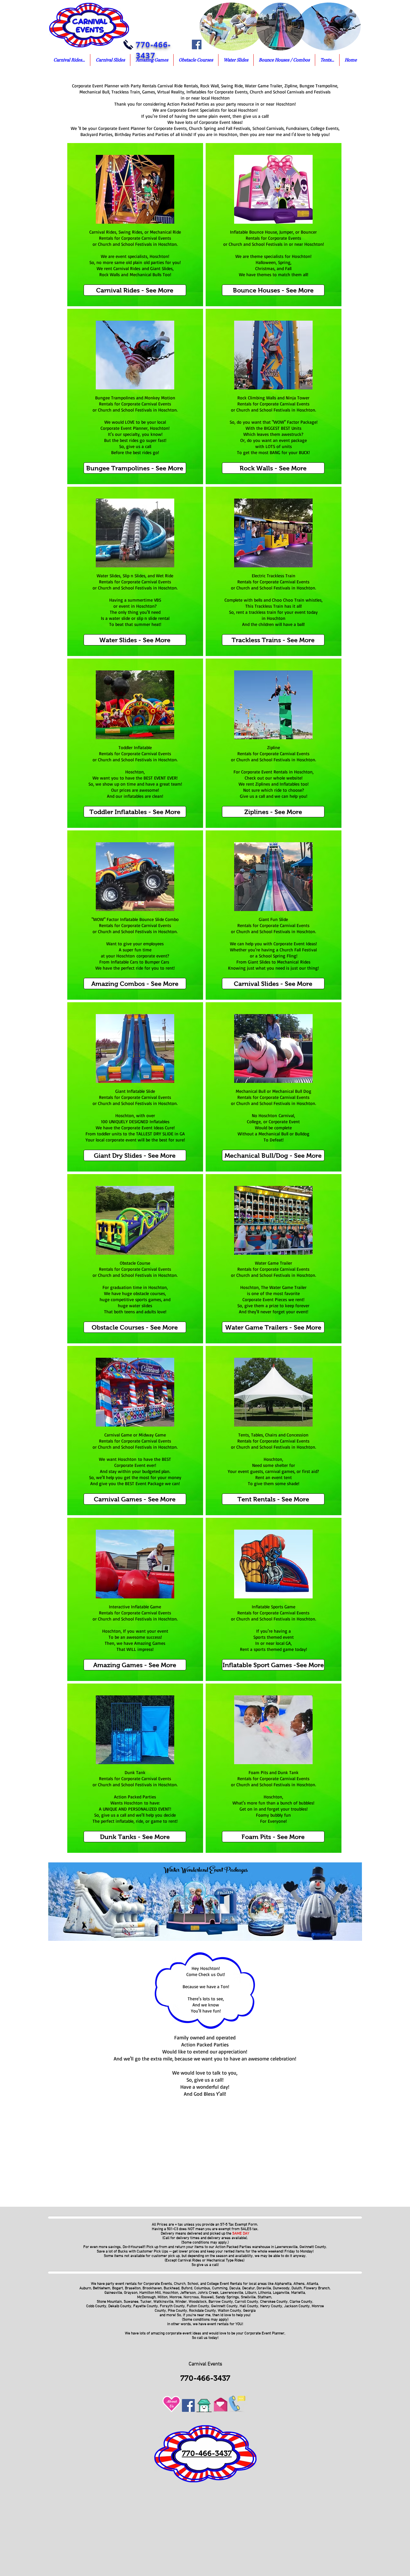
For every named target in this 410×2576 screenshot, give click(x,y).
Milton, (163, 2297)
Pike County (177, 2311)
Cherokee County (274, 2302)
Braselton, (133, 2288)
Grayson (131, 2293)
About (172, 2401)
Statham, (265, 2297)
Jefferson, (188, 2293)
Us (172, 2406)
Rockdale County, (203, 2311)
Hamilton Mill (150, 2293)
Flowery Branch (317, 2288)
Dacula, (235, 2288)
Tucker (146, 2302)
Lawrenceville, (232, 2293)
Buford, (187, 2288)
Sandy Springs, (228, 2297)
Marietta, (299, 2293)
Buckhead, (172, 2288)
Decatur (248, 2288)
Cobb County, (97, 2306)
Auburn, (86, 2288)
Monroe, (176, 2297)
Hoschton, (171, 2293)
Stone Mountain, (110, 2302)
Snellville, (248, 2297)
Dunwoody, (282, 2288)
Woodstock (198, 2302)
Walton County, (230, 2311)
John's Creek (208, 2293)
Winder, (181, 2302)
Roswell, (207, 2297)
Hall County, (249, 2306)
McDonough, (147, 2297)
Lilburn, (251, 2293)
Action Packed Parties (233, 2247)
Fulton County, (198, 2306)
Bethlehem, (102, 2288)
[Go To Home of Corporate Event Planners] (204, 2404)
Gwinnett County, (225, 2306)
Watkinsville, (164, 2302)
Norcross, (192, 2297)
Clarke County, (301, 2302)
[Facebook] (197, 44)
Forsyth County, (173, 2306)
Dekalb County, (120, 2306)
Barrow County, (222, 2302)
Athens (299, 2284)
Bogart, (118, 2288)
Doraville (264, 2288)
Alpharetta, (283, 2284)
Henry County (271, 2306)
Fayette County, (146, 2306)
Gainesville (113, 2293)
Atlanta (312, 2284)
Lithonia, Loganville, (275, 2293)
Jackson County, (298, 2306)
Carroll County (246, 2302)
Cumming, (220, 2288)
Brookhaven (152, 2288)
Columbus (202, 2288)
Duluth (296, 2288)
